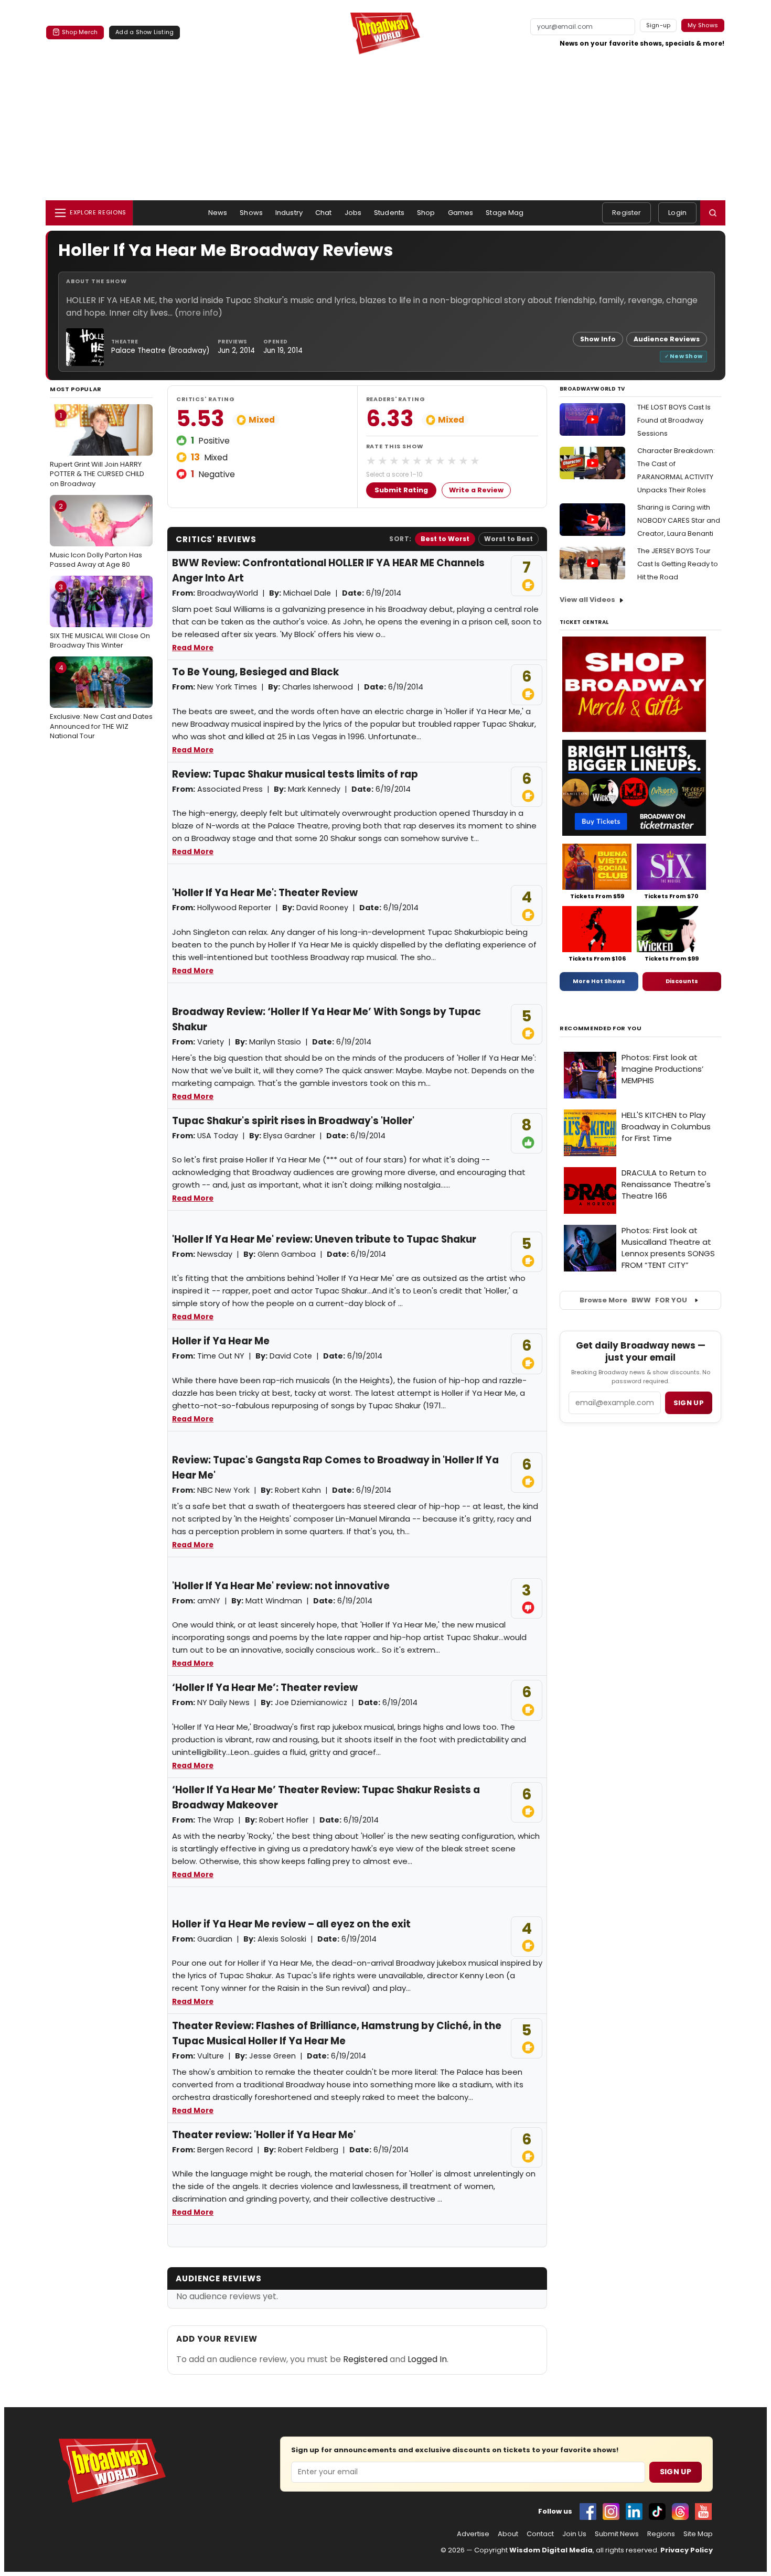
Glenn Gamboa (287, 1254)
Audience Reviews (667, 339)
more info (198, 313)
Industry (289, 213)
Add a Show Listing (144, 32)
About (508, 2534)
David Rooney (322, 908)
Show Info (598, 339)
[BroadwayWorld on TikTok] (657, 2512)
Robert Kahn (298, 1490)
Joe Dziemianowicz (311, 1702)
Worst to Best (508, 539)
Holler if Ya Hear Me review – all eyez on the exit (291, 1924)
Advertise (473, 2534)
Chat (324, 213)
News (218, 213)
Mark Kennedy (314, 789)
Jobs (353, 213)
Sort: (400, 539)
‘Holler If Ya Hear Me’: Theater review (265, 1688)
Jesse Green (272, 2056)
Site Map (698, 2534)
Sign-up (658, 25)
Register (627, 213)
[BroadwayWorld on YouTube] (703, 2512)
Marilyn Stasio (275, 1042)
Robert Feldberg (308, 2150)
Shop (426, 213)
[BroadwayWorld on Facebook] (588, 2512)
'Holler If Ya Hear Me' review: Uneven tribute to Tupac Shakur (324, 1239)
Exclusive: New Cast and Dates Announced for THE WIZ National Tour (101, 702)
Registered (365, 2359)
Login (677, 213)
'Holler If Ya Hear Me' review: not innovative (281, 1586)
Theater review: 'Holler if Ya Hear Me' (264, 2135)
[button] (713, 213)
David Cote (291, 1356)
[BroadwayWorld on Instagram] (611, 2512)
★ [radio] (371, 461)
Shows (251, 213)
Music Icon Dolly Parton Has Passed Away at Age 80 (96, 535)
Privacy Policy (687, 2550)
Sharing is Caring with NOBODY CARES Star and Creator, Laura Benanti (679, 520)
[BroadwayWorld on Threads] (680, 2512)
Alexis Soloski (282, 1939)
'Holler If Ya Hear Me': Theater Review (265, 893)
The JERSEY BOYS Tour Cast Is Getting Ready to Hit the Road (678, 564)
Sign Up (676, 2472)
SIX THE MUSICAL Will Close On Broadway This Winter (100, 616)
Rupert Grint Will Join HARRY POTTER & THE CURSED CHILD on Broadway (97, 449)
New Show (686, 356)
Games (461, 213)
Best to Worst (445, 539)
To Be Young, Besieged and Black (255, 672)
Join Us (574, 2534)
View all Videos (587, 600)
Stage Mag (505, 213)
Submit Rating (401, 490)
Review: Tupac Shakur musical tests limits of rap (295, 774)
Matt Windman (274, 1601)
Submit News (617, 2534)
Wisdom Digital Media (551, 2550)
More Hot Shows (599, 981)
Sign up (689, 1403)
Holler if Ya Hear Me (221, 1341)
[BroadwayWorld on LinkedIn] (634, 2512)
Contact (540, 2534)
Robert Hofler (284, 1820)
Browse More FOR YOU (633, 1300)
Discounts (682, 981)
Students (389, 213)
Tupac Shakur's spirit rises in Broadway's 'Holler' (293, 1121)
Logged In (427, 2359)
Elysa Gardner (289, 1136)
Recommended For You (601, 1028)
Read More (193, 648)
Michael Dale (307, 593)
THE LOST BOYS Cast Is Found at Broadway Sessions (674, 420)
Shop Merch (80, 32)
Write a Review (476, 490)
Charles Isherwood (318, 687)
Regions (661, 2534)
